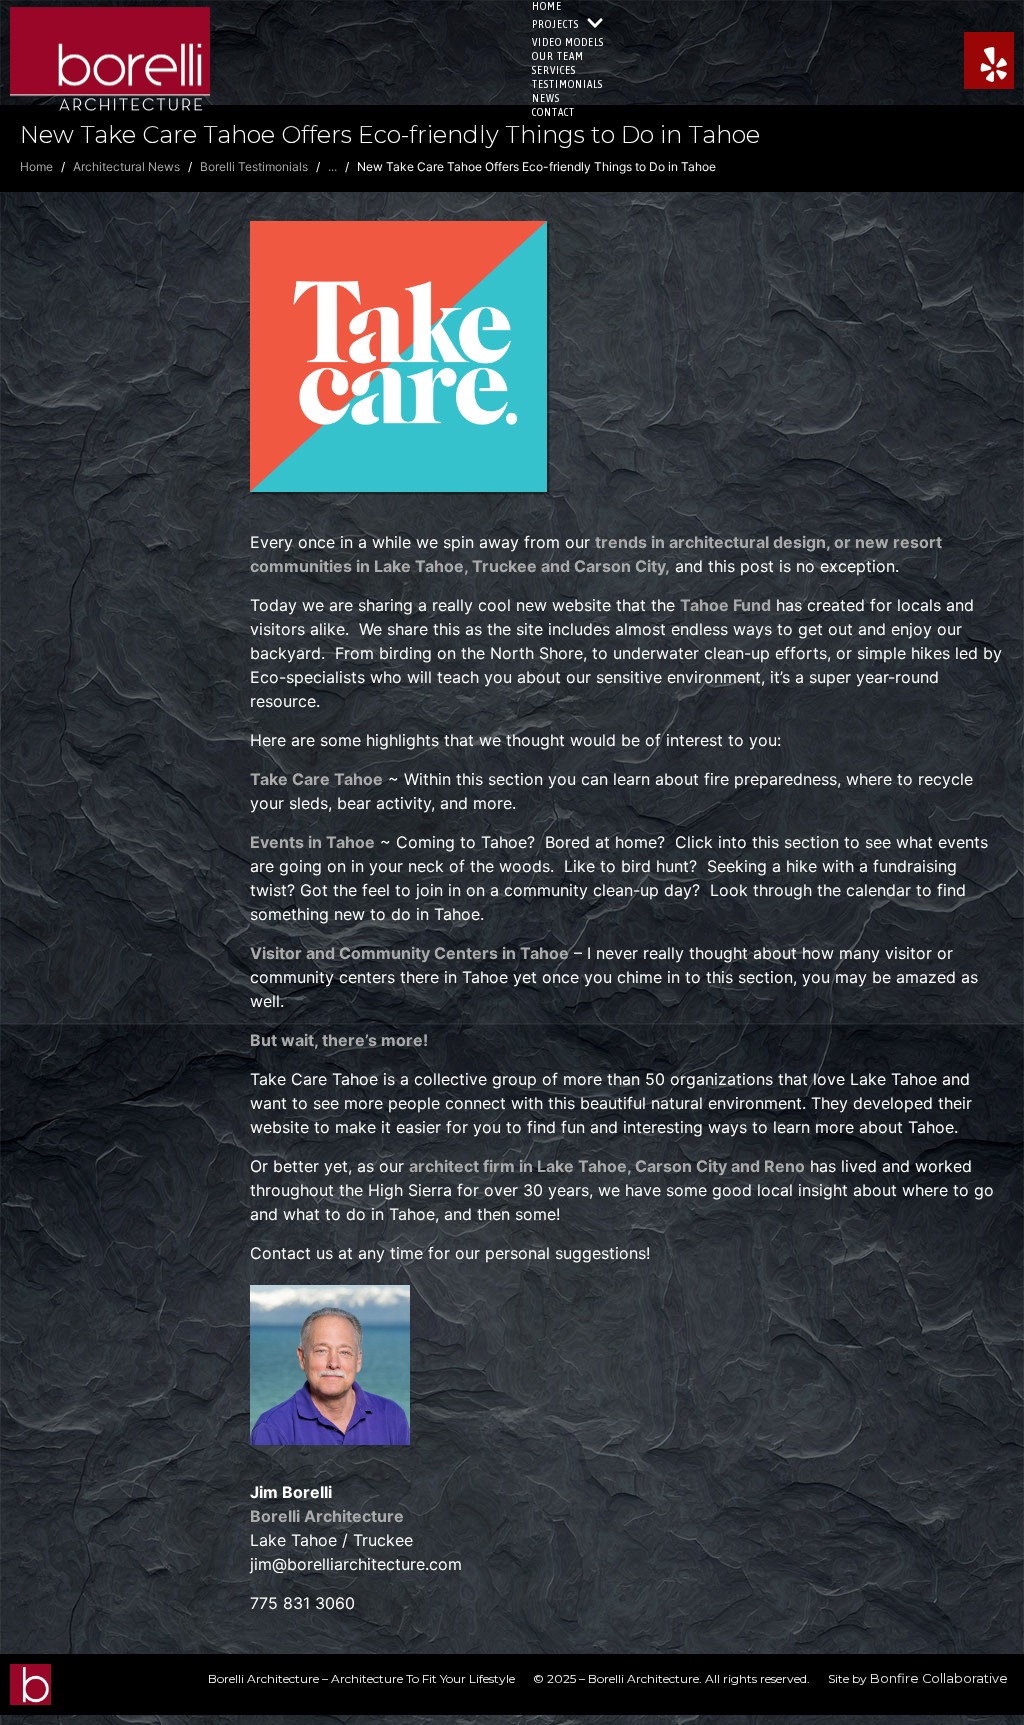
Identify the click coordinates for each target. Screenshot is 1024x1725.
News (546, 98)
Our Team (558, 56)
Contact (553, 112)
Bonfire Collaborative (939, 1678)
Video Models (568, 42)
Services (554, 70)
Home (547, 6)
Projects (555, 24)
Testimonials (567, 84)
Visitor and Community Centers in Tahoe (409, 953)
